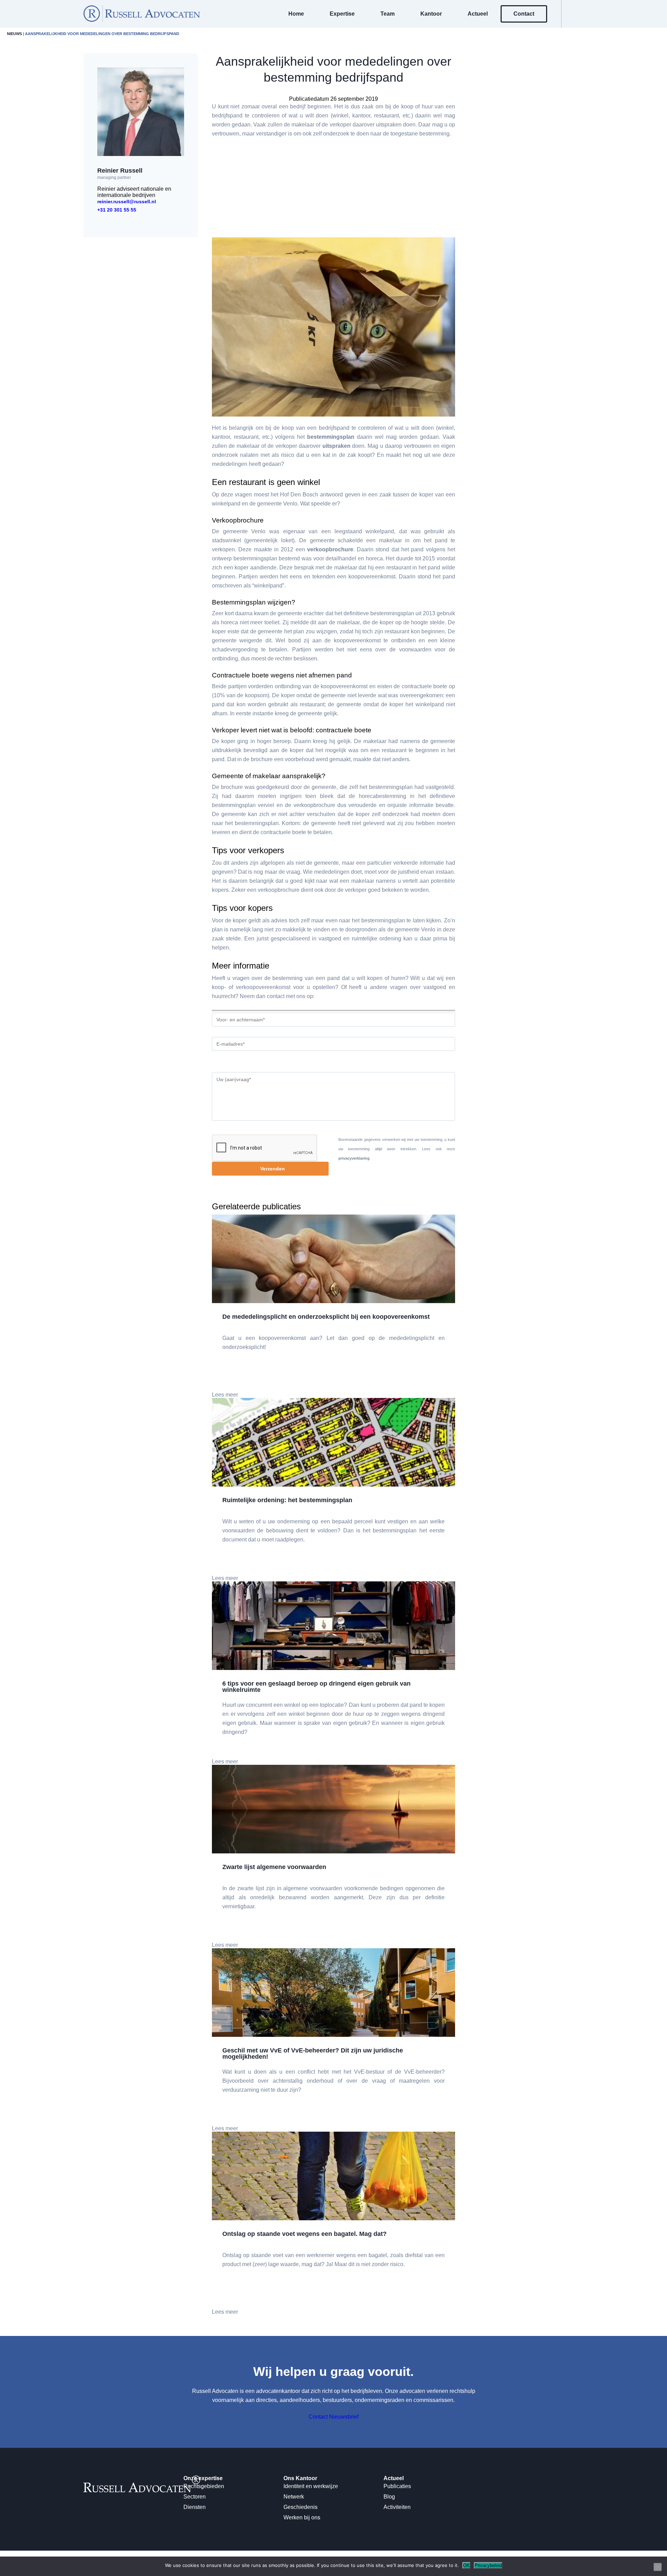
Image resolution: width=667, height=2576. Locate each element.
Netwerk (294, 2497)
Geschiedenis (300, 2507)
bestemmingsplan (331, 437)
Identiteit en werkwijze (311, 2486)
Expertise (342, 14)
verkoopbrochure (330, 549)
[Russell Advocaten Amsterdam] (142, 20)
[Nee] (658, 2567)
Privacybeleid (488, 2565)
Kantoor (431, 14)
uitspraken (336, 446)
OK (466, 2565)
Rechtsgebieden (204, 2486)
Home (296, 14)
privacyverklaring (354, 1158)
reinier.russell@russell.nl (127, 201)
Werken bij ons (302, 2517)
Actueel (478, 14)
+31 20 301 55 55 (117, 210)
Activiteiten (397, 2507)
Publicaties (397, 2486)
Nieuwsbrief (344, 2417)
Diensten (195, 2507)
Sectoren (195, 2497)
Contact (524, 14)
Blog (389, 2497)
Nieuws (14, 34)
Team (388, 14)
